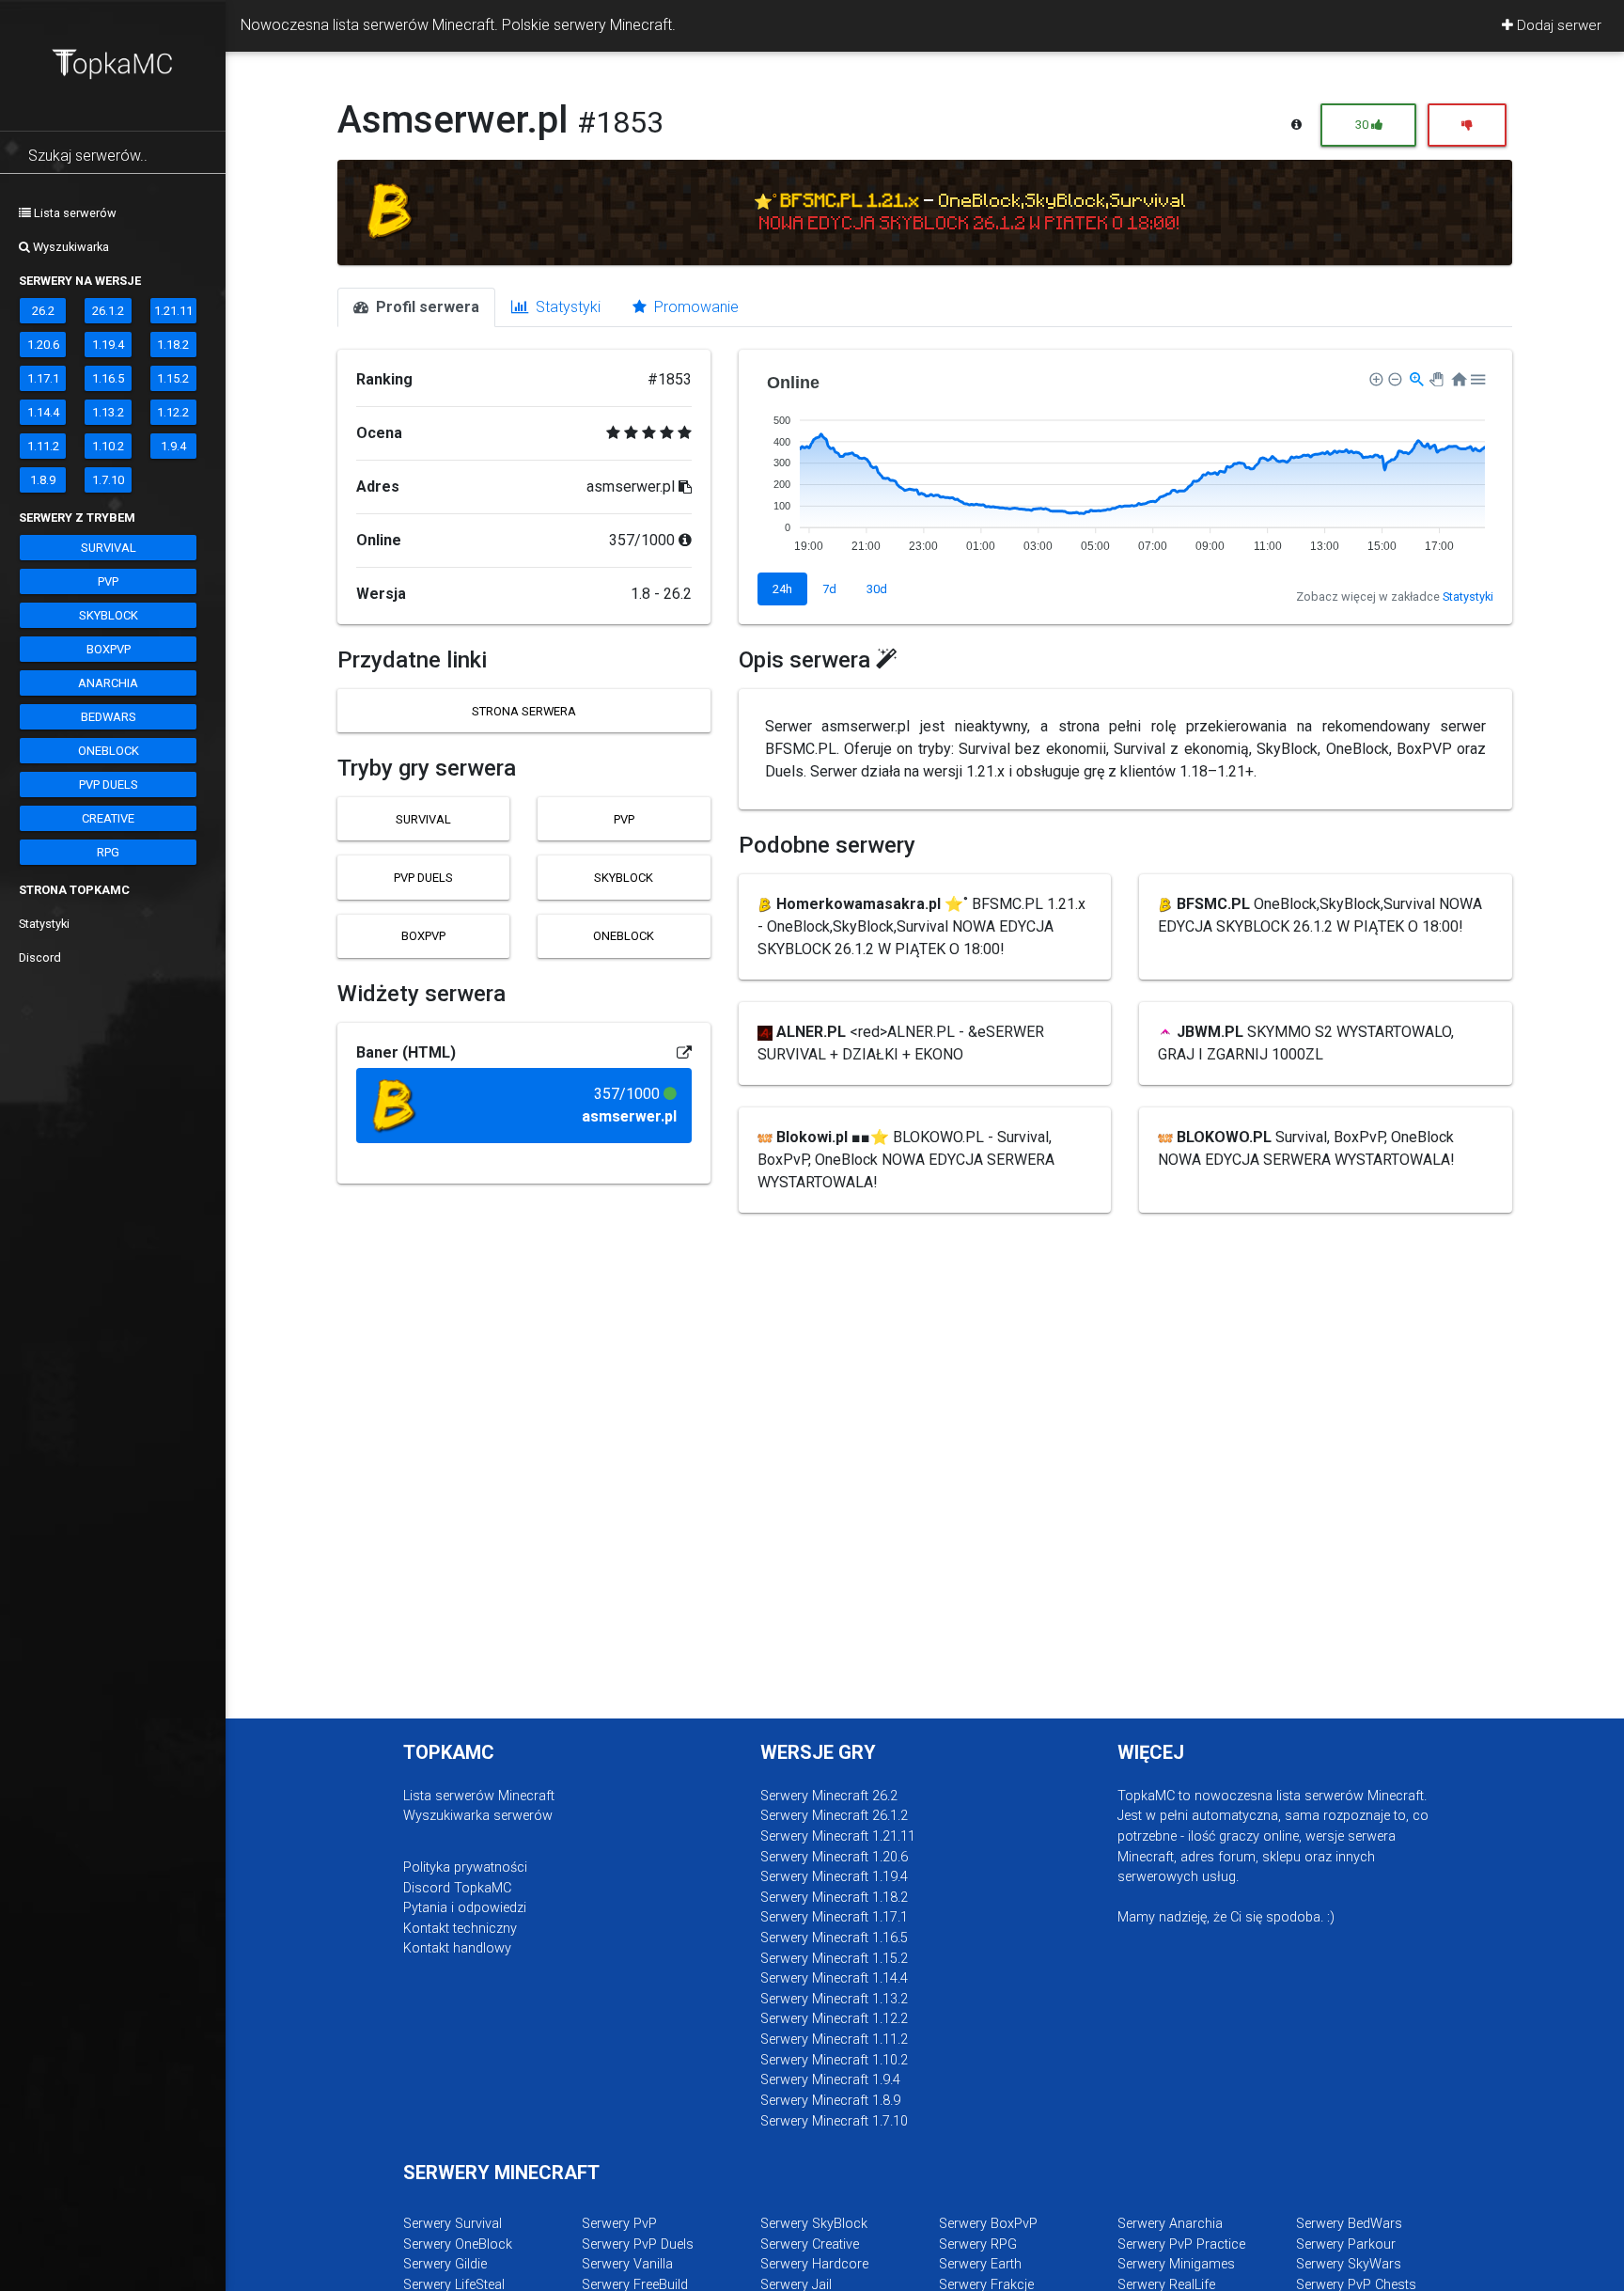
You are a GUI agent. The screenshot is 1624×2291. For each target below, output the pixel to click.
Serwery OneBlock (458, 2244)
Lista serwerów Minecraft (479, 1796)
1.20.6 (43, 345)
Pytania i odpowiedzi (465, 1908)
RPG (108, 852)
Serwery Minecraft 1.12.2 (834, 2019)
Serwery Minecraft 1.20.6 (834, 1857)
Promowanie (695, 307)
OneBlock (109, 751)
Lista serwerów (74, 213)
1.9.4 (173, 446)
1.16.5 (108, 378)
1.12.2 (173, 412)
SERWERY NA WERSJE (80, 281)
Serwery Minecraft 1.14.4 (834, 1978)
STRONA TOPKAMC (74, 890)
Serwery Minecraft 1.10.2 (834, 2060)
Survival (109, 548)
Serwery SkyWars (1349, 2264)
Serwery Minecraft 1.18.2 (834, 1898)
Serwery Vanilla (627, 2264)
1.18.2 (173, 345)
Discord (40, 957)
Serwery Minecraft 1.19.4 (834, 1877)
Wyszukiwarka (70, 247)
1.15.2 (173, 378)
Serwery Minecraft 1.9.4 (830, 2080)
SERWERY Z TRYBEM (77, 518)
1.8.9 (43, 480)
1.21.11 (173, 311)
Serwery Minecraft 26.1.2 (834, 1816)
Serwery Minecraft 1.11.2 (834, 2040)
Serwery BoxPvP (988, 2224)
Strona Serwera (524, 711)
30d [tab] (877, 589)
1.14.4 (43, 412)
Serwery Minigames (1176, 2264)
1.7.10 (108, 480)
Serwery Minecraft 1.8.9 (830, 2101)
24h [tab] (782, 589)
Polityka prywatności (465, 1867)
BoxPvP (109, 649)
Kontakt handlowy (457, 1948)
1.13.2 (108, 412)
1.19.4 (108, 345)
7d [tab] (829, 589)
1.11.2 (43, 446)
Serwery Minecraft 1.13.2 (834, 1999)
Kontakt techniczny (460, 1929)
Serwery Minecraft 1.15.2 (834, 1959)
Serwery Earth (980, 2264)
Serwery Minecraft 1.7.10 (834, 2121)
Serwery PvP (619, 2224)
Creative (108, 818)
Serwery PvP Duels (638, 2244)
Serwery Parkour (1346, 2244)
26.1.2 (108, 311)
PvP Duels (109, 785)
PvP (108, 581)
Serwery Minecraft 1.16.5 (834, 1938)
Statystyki (44, 924)
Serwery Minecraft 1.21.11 (838, 1836)
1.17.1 (43, 378)
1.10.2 (108, 446)
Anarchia (108, 683)
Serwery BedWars (1349, 2224)
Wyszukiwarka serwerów (478, 1816)
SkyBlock (109, 615)
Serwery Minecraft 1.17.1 (834, 1917)
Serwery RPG (978, 2244)
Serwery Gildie (445, 2264)
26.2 (43, 311)
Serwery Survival (453, 2224)
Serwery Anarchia (1170, 2224)
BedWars (109, 717)
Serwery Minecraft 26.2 (829, 1796)
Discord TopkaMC (457, 1888)
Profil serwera (426, 307)
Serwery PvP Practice (1181, 2244)
